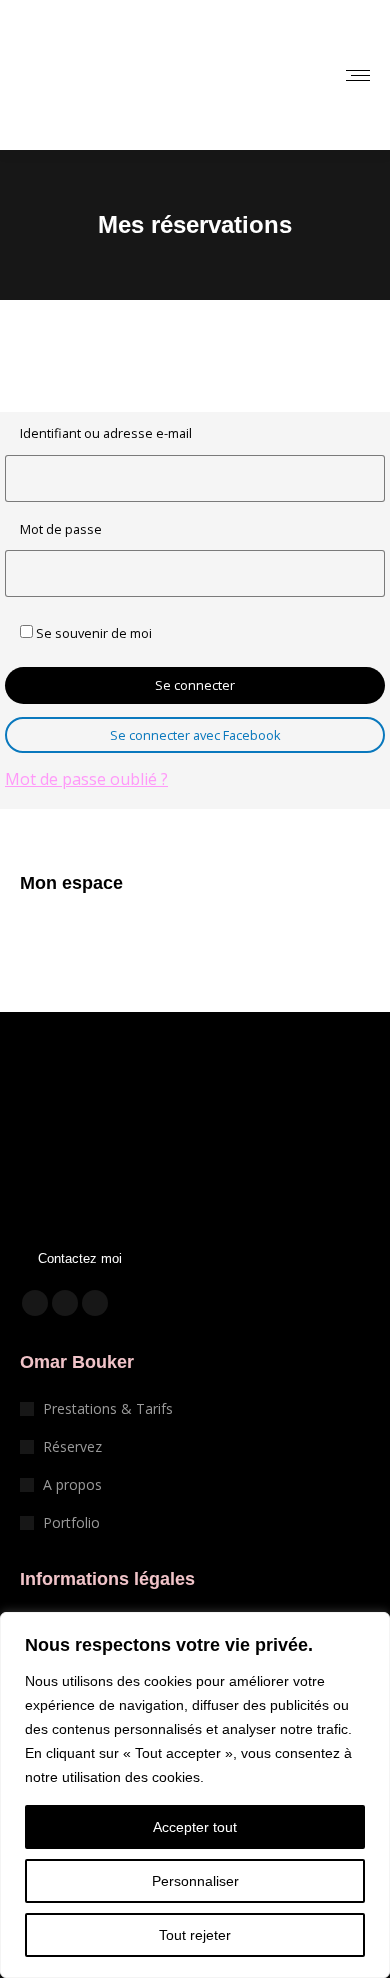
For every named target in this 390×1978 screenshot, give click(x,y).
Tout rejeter (195, 1935)
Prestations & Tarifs (108, 1408)
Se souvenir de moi (92, 633)
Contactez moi (80, 1258)
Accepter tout (195, 1827)
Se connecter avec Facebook (195, 735)
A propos (72, 1484)
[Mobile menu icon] (358, 75)
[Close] (369, 1629)
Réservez (72, 1446)
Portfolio (71, 1522)
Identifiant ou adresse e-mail (106, 433)
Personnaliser (195, 1881)
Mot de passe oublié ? (86, 779)
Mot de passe (61, 529)
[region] (195, 1795)
